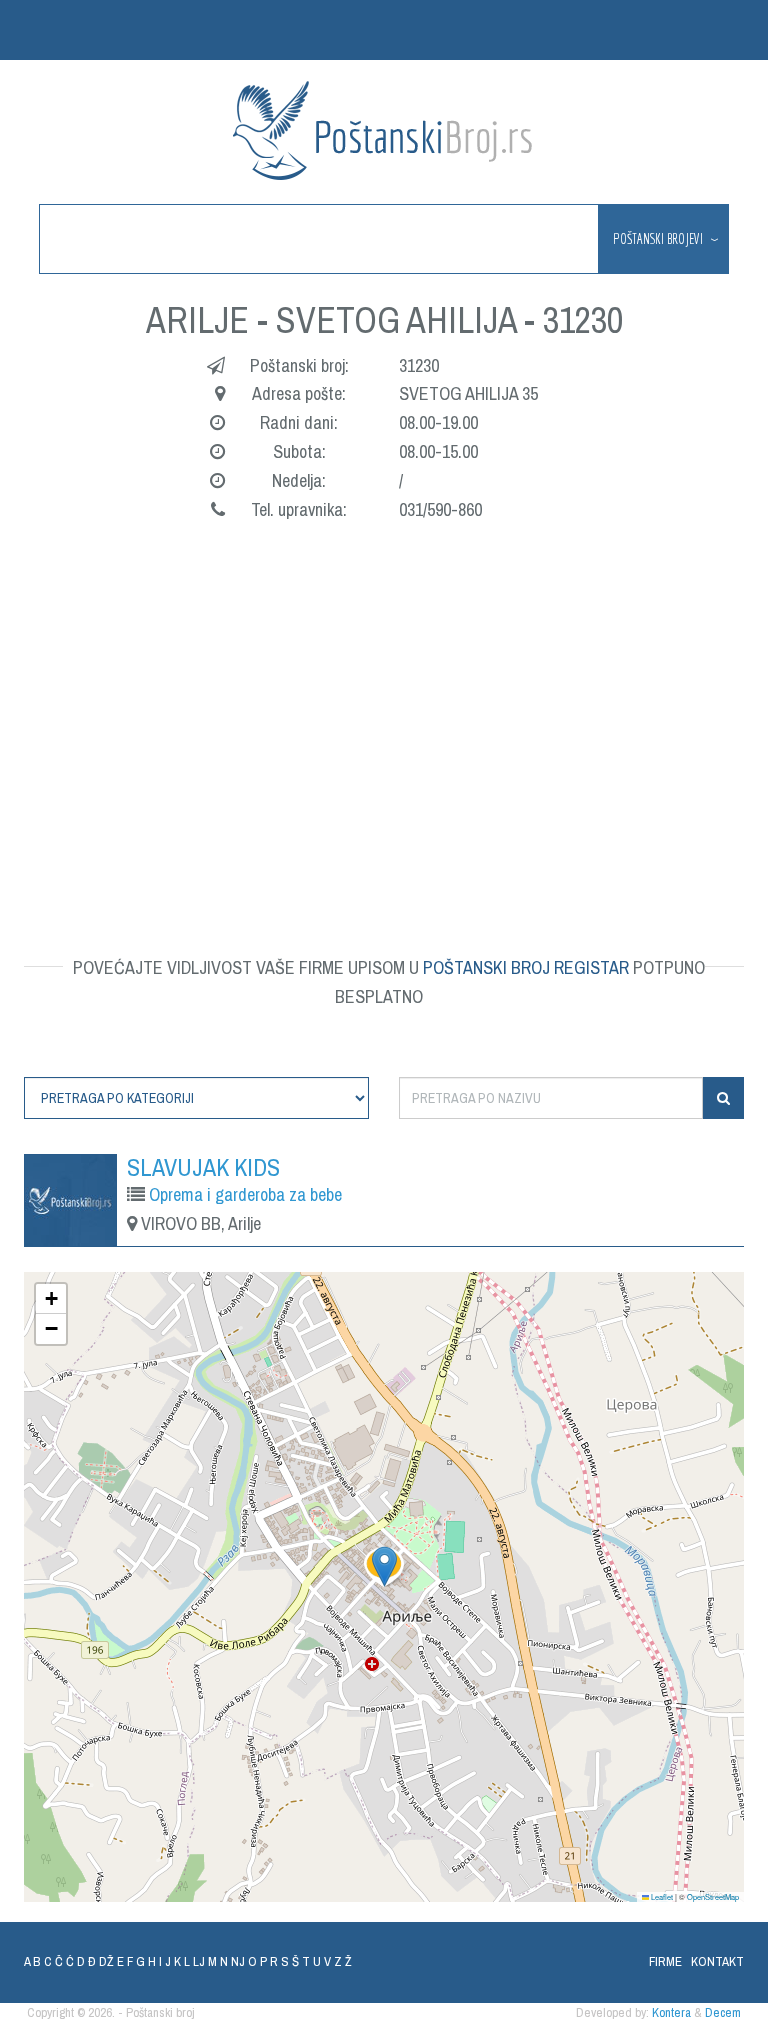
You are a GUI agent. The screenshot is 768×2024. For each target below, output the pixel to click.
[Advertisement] (384, 714)
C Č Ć (59, 1961)
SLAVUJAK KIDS (203, 1167)
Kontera (671, 2012)
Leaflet (661, 1896)
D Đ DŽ (95, 1961)
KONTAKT (717, 1961)
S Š (290, 1961)
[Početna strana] (384, 130)
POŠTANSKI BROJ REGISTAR (526, 967)
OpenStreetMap (713, 1896)
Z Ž (343, 1961)
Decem (723, 2012)
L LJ (194, 1961)
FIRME (665, 1961)
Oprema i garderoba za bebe (245, 1194)
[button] (384, 1566)
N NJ (232, 1961)
